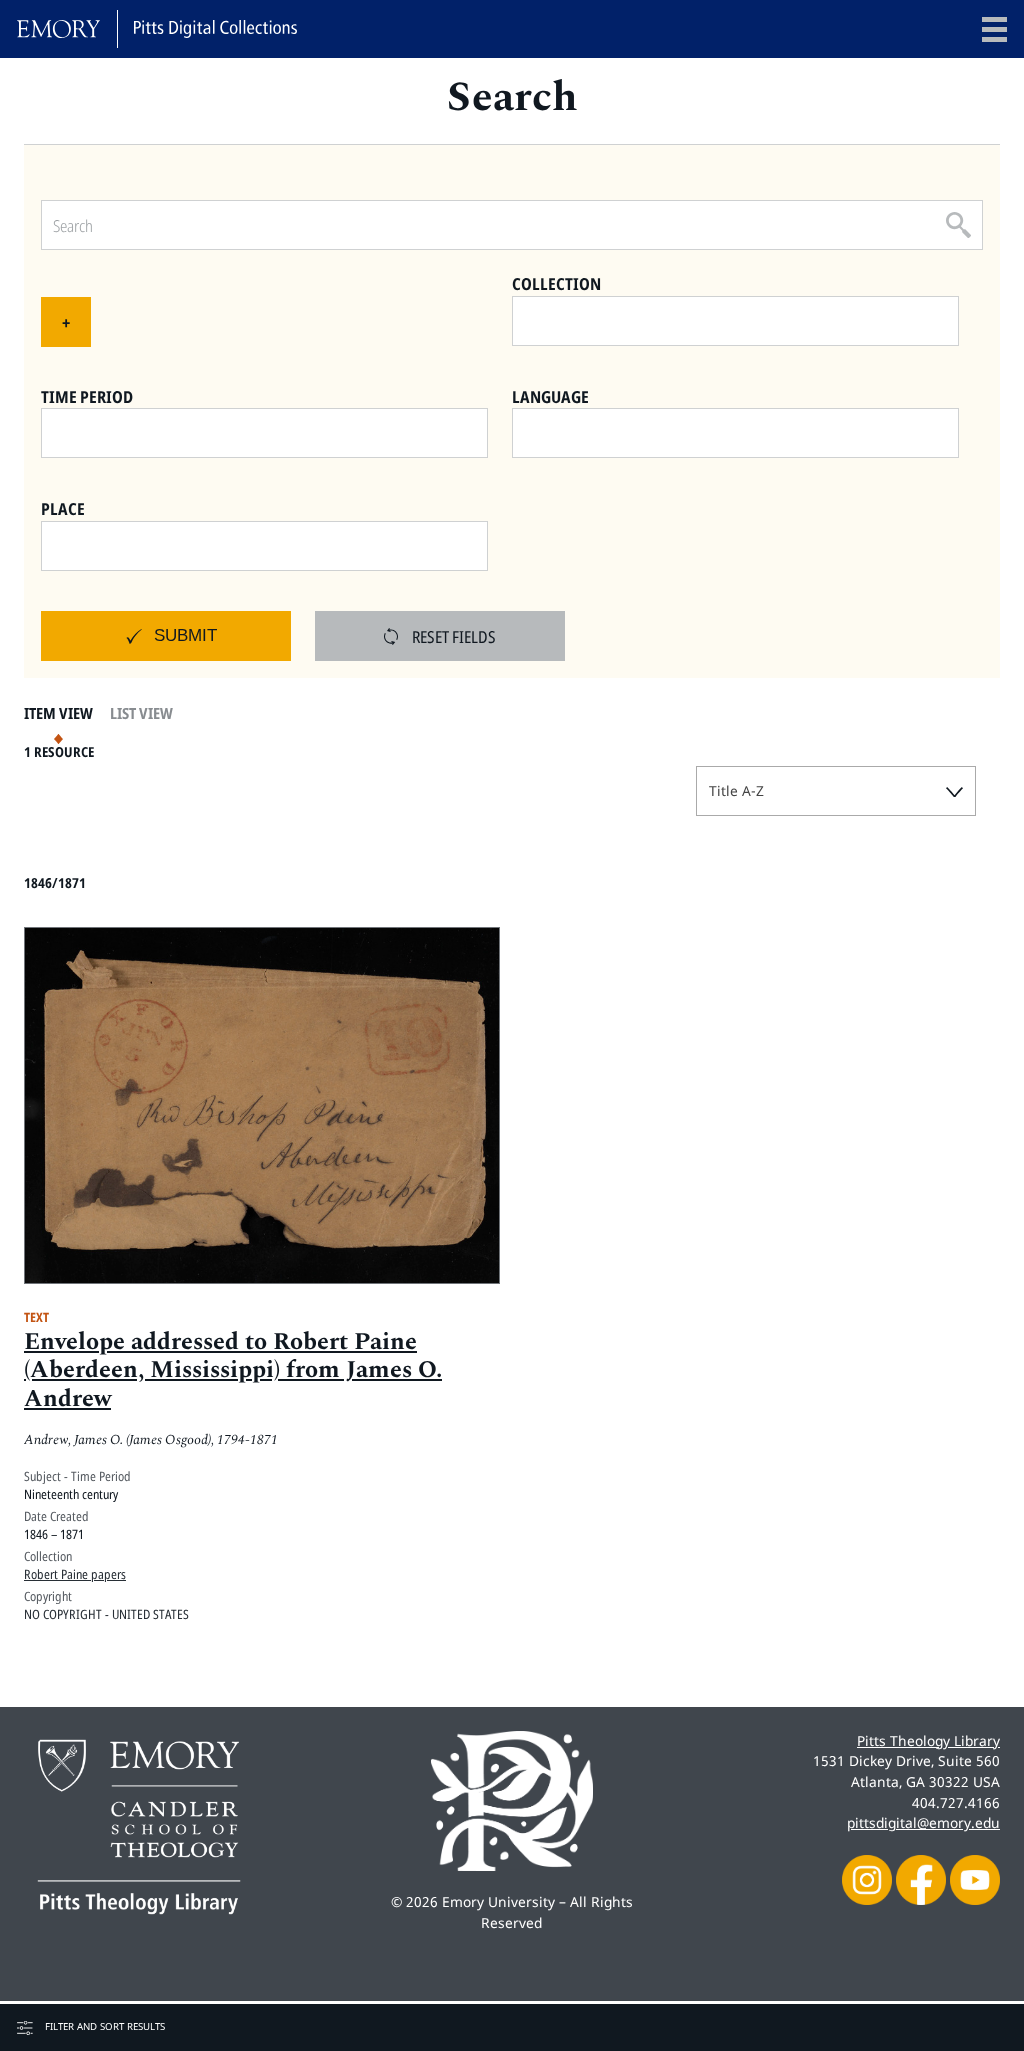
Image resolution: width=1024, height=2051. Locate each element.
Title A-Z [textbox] (736, 790)
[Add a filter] (66, 322)
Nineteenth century (71, 1494)
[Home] (157, 29)
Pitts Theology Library (928, 1740)
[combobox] (735, 321)
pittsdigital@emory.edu (923, 1822)
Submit (185, 635)
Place (63, 508)
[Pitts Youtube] (975, 1877)
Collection (556, 283)
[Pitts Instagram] (867, 1877)
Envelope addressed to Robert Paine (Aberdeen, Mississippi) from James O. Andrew (233, 1371)
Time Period (87, 396)
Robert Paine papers (75, 1574)
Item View (58, 713)
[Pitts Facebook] (921, 1877)
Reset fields (454, 636)
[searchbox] (740, 317)
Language (550, 396)
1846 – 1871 (54, 1534)
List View (141, 713)
